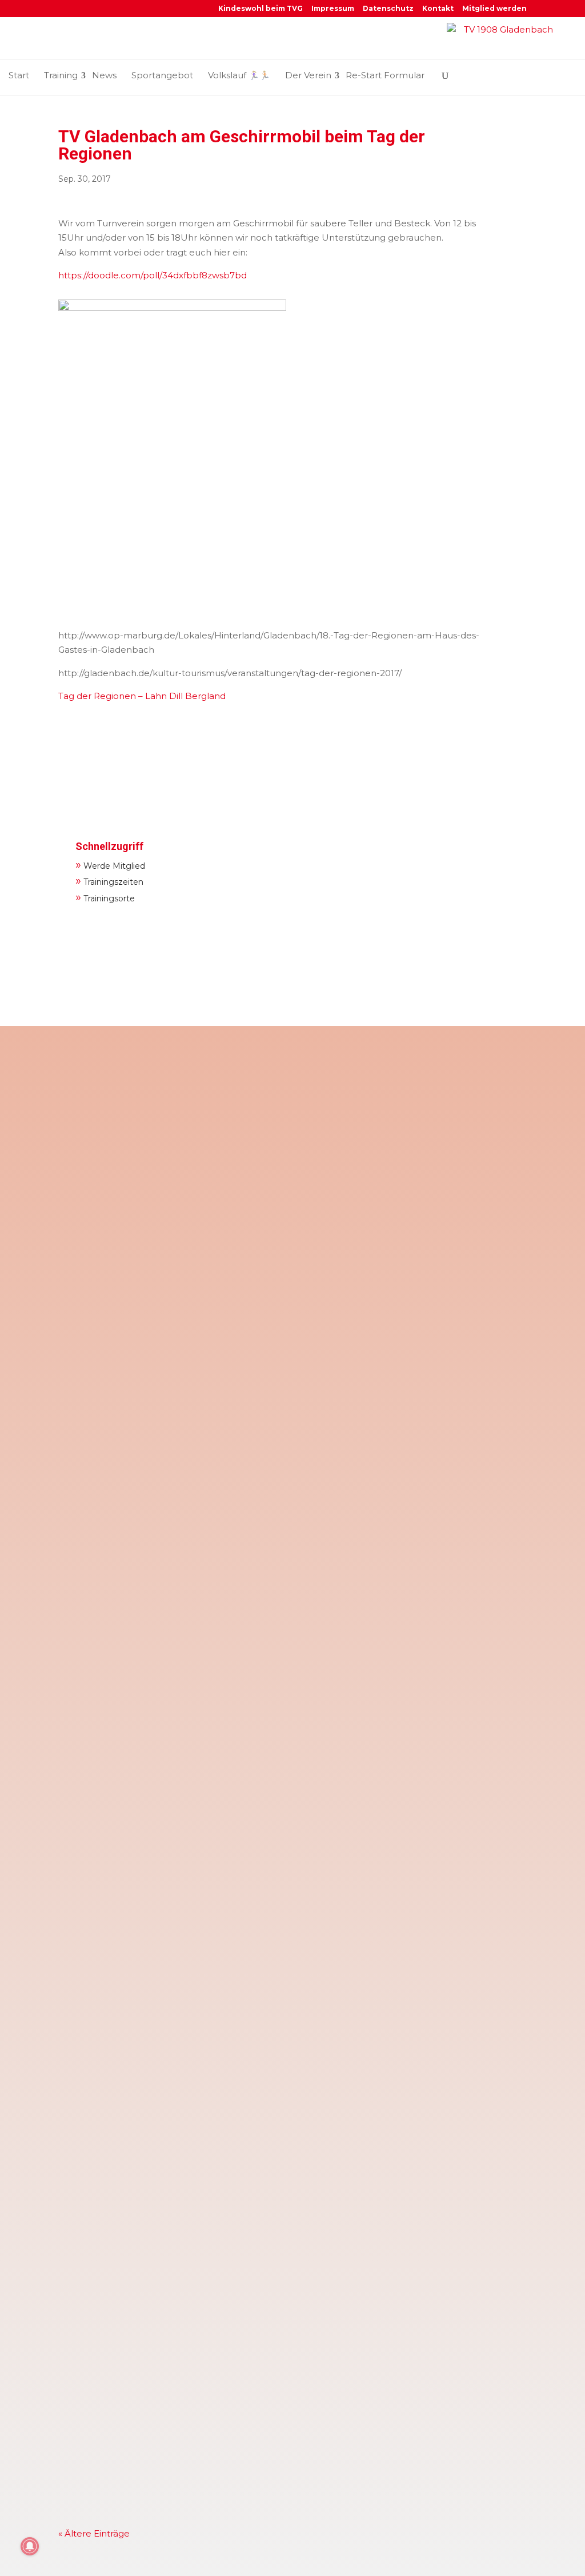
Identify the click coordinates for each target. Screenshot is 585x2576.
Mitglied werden (494, 9)
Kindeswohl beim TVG (261, 9)
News (104, 75)
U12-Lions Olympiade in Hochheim (151, 2261)
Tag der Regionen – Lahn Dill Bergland (142, 696)
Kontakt (438, 9)
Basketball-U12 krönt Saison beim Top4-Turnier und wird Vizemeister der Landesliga (270, 1385)
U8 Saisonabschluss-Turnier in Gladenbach (171, 1535)
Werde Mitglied (110, 864)
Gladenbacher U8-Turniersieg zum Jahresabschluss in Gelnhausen (226, 1686)
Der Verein (308, 75)
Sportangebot (162, 75)
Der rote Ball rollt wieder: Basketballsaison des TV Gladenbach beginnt (236, 2139)
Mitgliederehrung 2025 (124, 2412)
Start (19, 75)
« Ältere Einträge (94, 2533)
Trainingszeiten (109, 880)
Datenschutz (388, 9)
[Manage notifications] (30, 2546)
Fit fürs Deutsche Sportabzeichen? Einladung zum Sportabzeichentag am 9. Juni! (261, 1098)
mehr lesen (95, 1178)
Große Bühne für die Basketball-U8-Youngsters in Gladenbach (215, 1837)
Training (61, 75)
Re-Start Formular (385, 75)
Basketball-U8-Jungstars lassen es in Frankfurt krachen (201, 1988)
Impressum (333, 9)
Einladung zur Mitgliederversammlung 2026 (173, 1249)
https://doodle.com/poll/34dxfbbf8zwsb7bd (153, 275)
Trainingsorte (105, 897)
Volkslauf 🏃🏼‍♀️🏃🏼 (239, 75)
